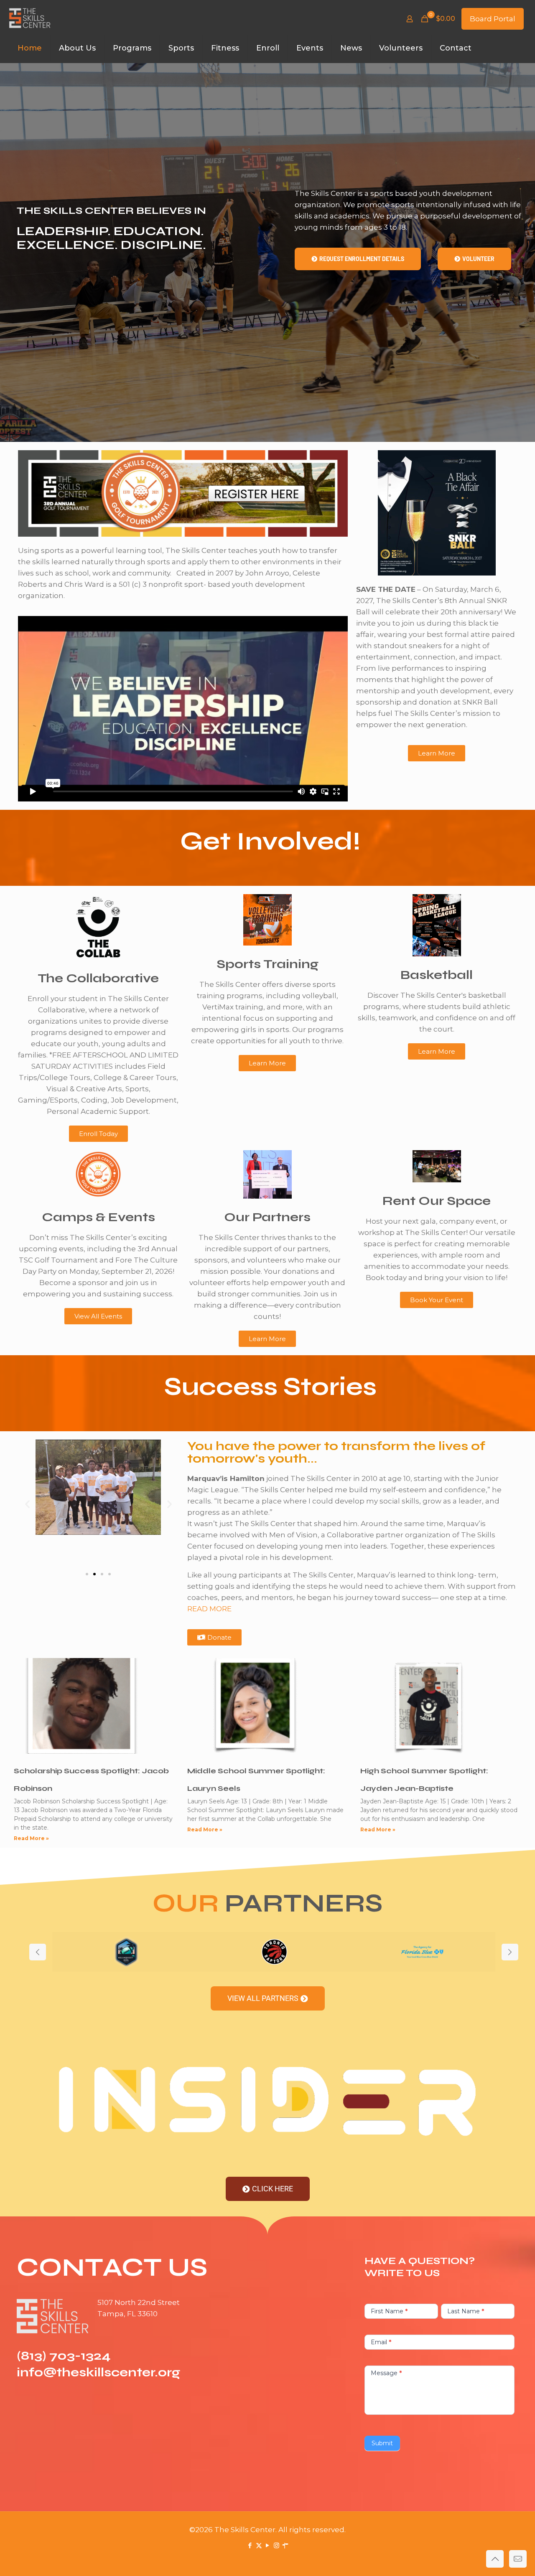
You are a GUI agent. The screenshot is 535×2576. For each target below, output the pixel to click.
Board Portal (493, 19)
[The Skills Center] (30, 19)
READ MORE (209, 1609)
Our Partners (267, 1217)
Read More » (31, 1838)
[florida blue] (422, 1952)
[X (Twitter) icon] (259, 2545)
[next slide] (510, 1952)
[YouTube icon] (268, 2545)
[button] (27, 1504)
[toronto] (274, 1952)
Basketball (437, 975)
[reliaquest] (126, 1952)
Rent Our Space (437, 1201)
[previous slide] (38, 1952)
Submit (382, 2443)
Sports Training (267, 964)
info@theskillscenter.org (98, 2372)
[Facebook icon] (250, 2545)
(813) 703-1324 (64, 2355)
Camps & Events (98, 1217)
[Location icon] (285, 2545)
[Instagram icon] (276, 2545)
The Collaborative (98, 978)
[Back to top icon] (495, 2559)
